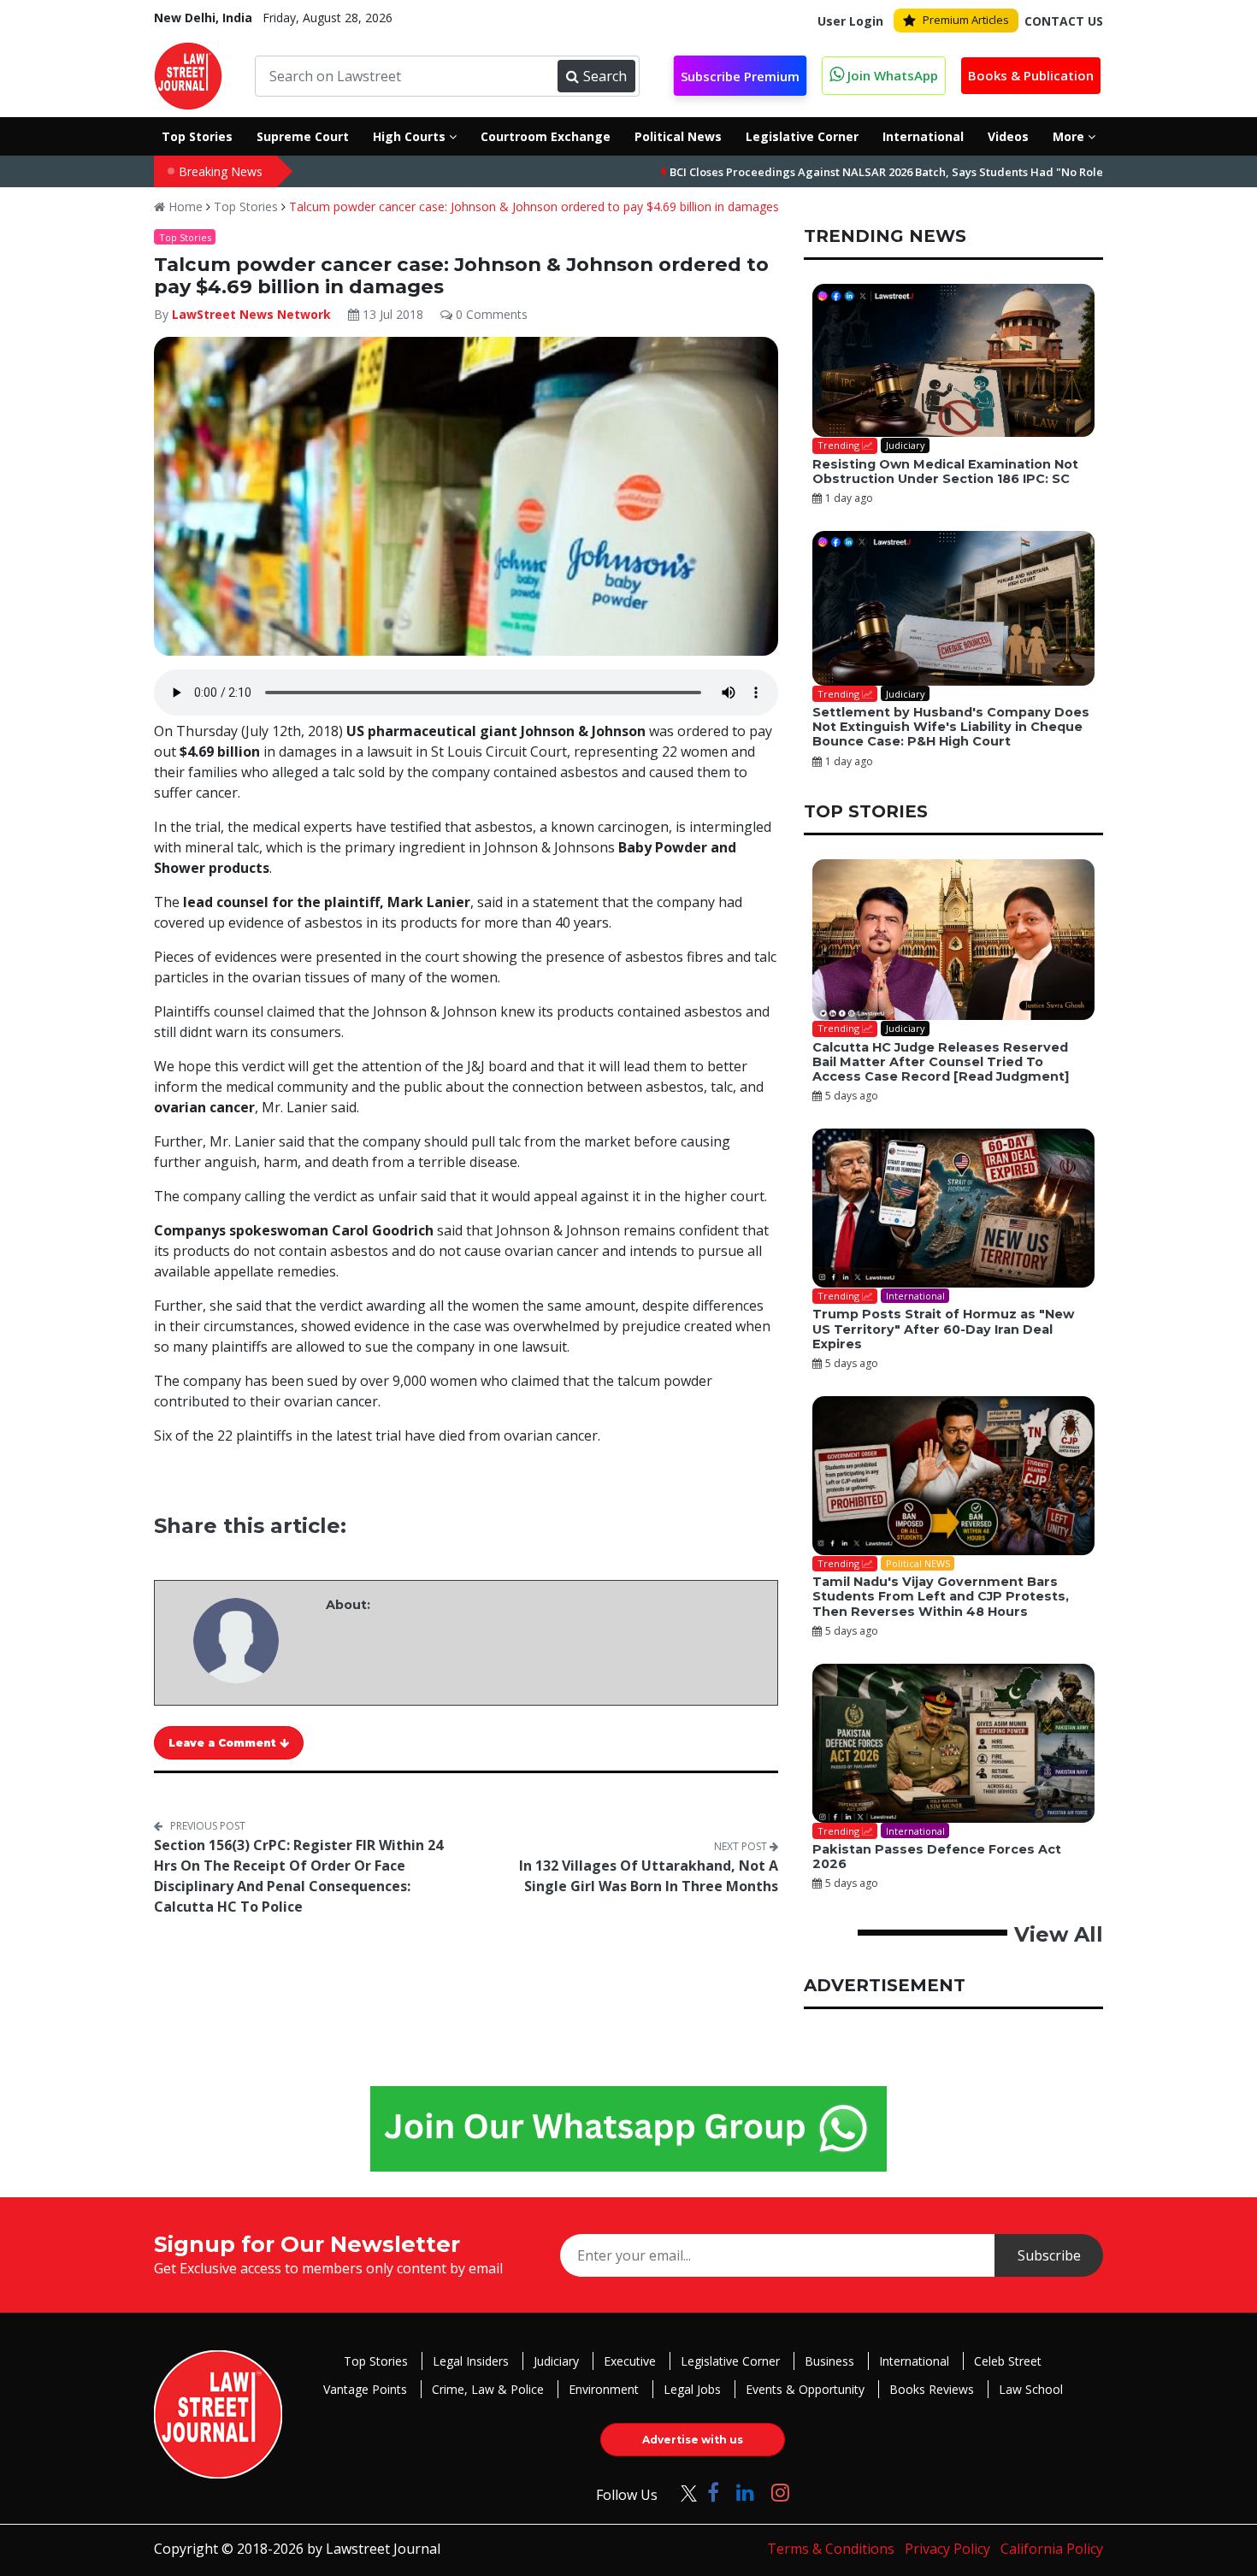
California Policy (1052, 2549)
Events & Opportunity (805, 2389)
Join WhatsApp (891, 75)
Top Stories (246, 206)
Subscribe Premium (740, 76)
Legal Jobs (692, 2389)
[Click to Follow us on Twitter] (682, 2492)
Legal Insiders (471, 2361)
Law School (1031, 2389)
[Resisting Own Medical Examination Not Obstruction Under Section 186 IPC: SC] (953, 361)
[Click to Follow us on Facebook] (713, 2492)
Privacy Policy (947, 2549)
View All (1059, 1934)
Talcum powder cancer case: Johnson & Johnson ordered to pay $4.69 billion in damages (534, 206)
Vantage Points (365, 2389)
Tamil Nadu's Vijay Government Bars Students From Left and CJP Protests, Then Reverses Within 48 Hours (941, 1597)
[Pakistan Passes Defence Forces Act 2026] (953, 1743)
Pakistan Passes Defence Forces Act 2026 (937, 1857)
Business (829, 2361)
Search (605, 76)
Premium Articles (966, 20)
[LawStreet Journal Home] (188, 74)
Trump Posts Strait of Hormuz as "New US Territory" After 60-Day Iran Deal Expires (943, 1329)
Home (184, 206)
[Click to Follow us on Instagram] (780, 2492)
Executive (630, 2361)
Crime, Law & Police (488, 2389)
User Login (850, 21)
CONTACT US (1064, 21)
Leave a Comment (224, 1743)
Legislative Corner (730, 2361)
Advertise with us (693, 2440)
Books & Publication (1031, 75)
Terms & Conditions (831, 2549)
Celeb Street (1008, 2361)
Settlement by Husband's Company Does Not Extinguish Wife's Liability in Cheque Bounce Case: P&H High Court (951, 727)
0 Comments (490, 314)
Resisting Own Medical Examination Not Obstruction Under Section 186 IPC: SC (945, 472)
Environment (604, 2389)
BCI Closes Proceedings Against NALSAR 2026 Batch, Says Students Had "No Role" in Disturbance (845, 172)
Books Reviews (932, 2389)
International (914, 2361)
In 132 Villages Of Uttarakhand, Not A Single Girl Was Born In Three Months (649, 1876)
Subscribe (1049, 2255)
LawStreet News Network (251, 314)
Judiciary (556, 2361)
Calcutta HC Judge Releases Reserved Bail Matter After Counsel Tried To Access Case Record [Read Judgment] (941, 1062)
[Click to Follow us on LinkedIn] (745, 2492)
